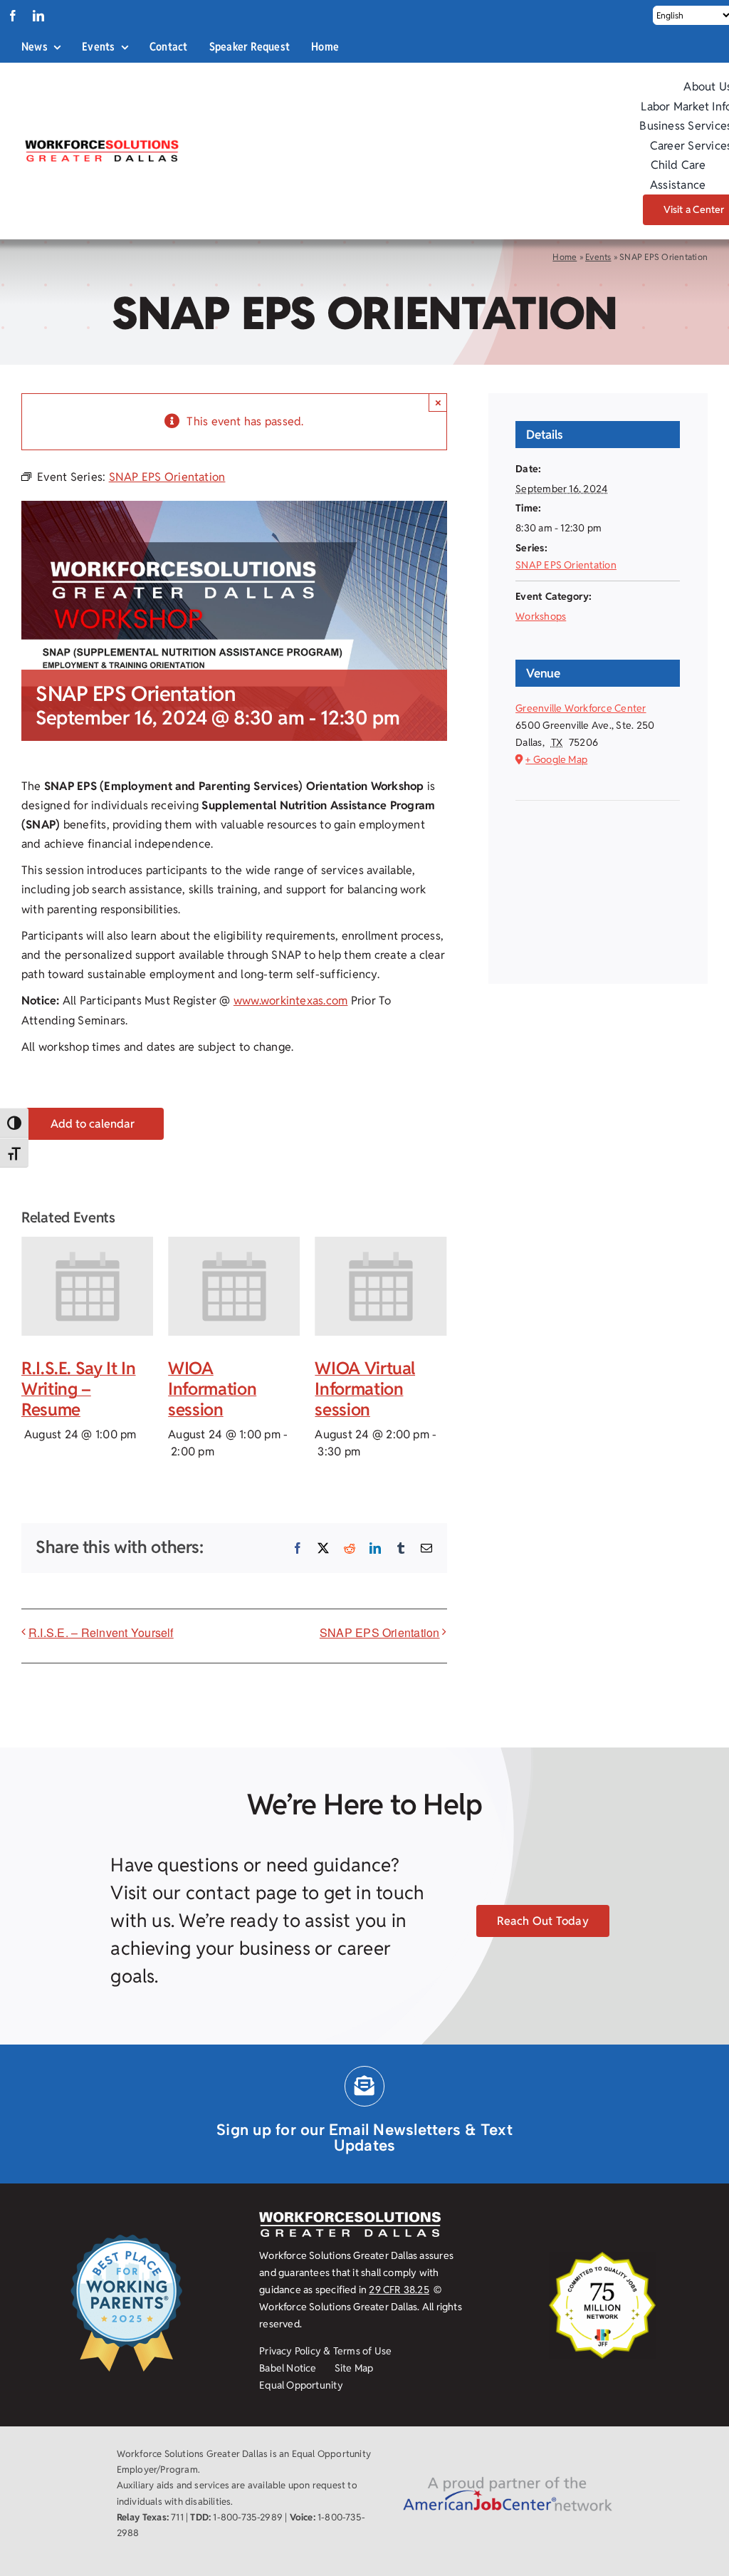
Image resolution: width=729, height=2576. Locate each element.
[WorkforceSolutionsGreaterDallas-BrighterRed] (101, 144)
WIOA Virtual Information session (365, 1389)
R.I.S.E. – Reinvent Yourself (101, 1632)
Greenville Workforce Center (581, 708)
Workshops (541, 616)
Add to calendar (93, 1124)
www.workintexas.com (291, 1001)
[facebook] (13, 16)
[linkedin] (38, 16)
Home (565, 257)
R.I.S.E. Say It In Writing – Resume (79, 1389)
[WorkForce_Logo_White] (350, 2217)
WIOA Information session (212, 1389)
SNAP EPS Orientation (380, 1632)
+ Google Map (556, 759)
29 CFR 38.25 (399, 2290)
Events (598, 257)
